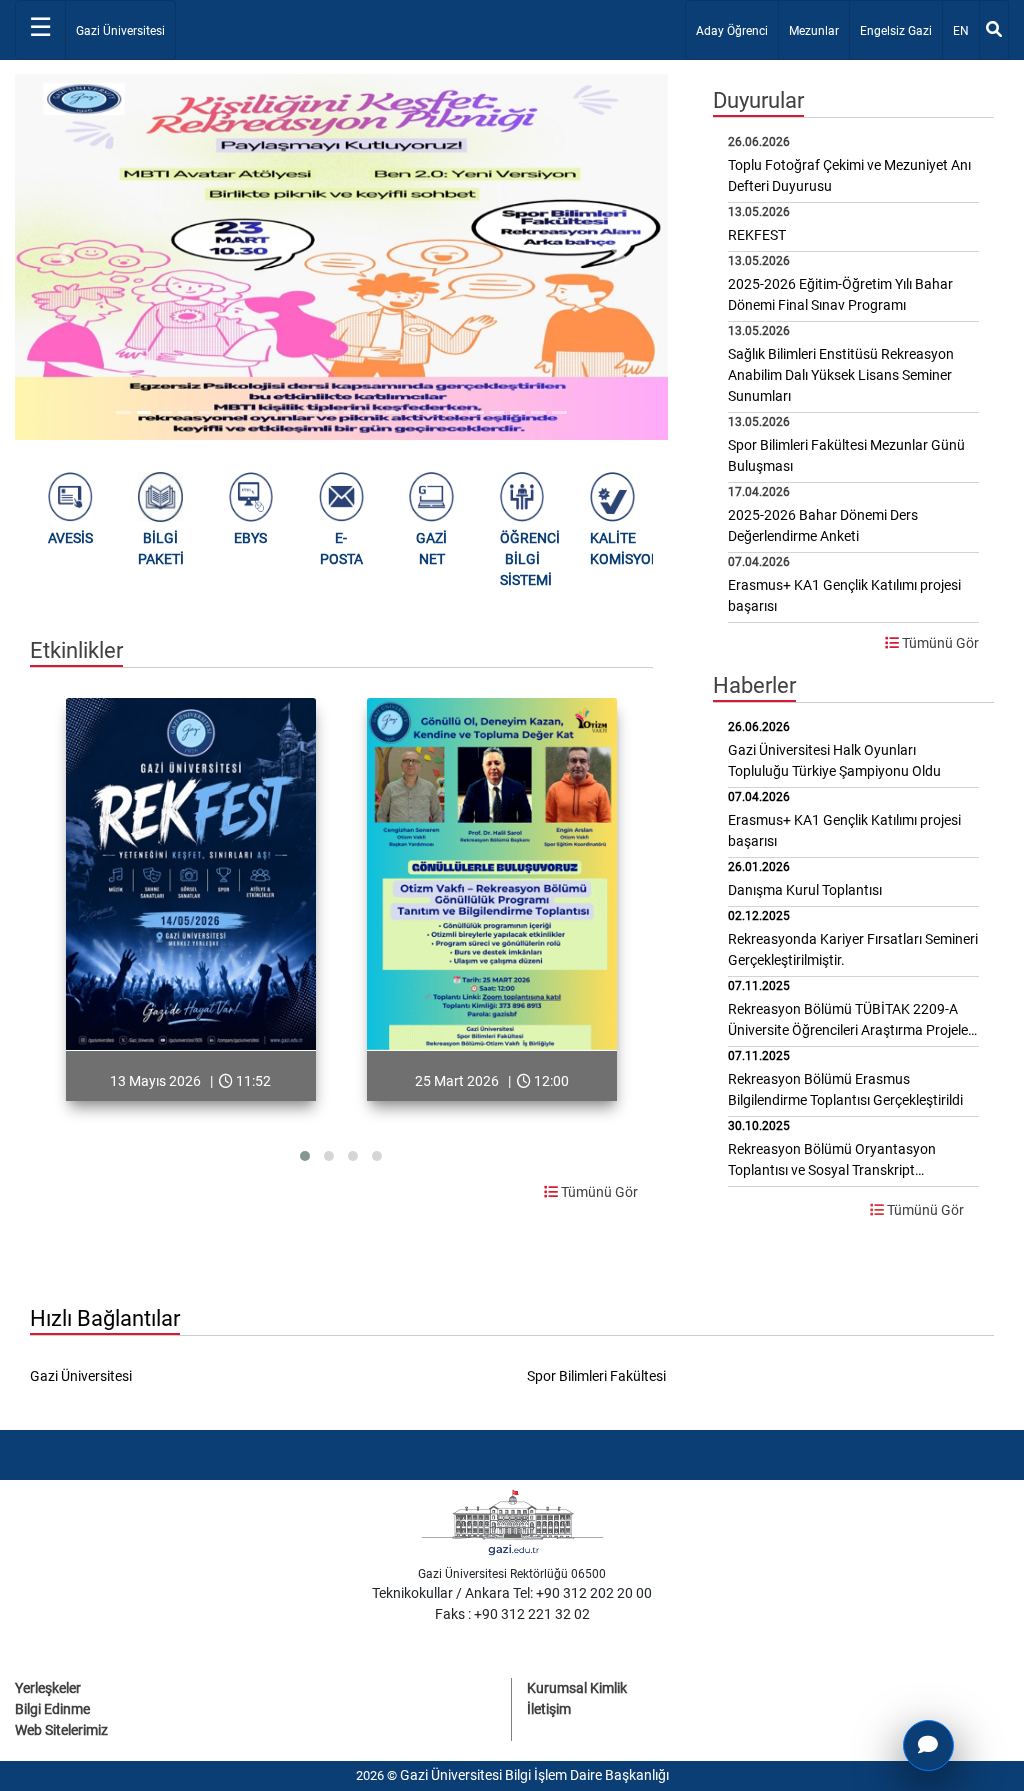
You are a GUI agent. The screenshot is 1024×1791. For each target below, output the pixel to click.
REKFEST (757, 235)
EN (965, 30)
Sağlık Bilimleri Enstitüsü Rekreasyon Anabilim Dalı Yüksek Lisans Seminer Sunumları (841, 375)
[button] (64, 257)
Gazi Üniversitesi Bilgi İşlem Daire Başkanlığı (534, 1775)
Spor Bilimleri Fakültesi (596, 1376)
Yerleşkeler (48, 1688)
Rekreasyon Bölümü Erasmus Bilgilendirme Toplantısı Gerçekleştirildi (845, 1089)
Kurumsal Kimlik (577, 1688)
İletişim (549, 1709)
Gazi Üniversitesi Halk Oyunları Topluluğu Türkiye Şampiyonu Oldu (834, 760)
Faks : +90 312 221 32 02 (512, 1614)
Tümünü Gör (598, 1192)
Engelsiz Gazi (896, 31)
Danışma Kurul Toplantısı (805, 890)
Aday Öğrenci (732, 31)
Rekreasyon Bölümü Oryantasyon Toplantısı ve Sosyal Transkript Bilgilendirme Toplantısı (832, 1161)
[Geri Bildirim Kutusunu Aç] (928, 1745)
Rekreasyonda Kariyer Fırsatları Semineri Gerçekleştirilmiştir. (853, 949)
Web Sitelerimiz (61, 1730)
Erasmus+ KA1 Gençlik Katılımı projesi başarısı (844, 830)
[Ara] (994, 30)
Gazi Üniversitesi (120, 31)
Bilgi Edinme (52, 1709)
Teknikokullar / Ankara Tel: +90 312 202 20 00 (512, 1593)
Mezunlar (814, 31)
